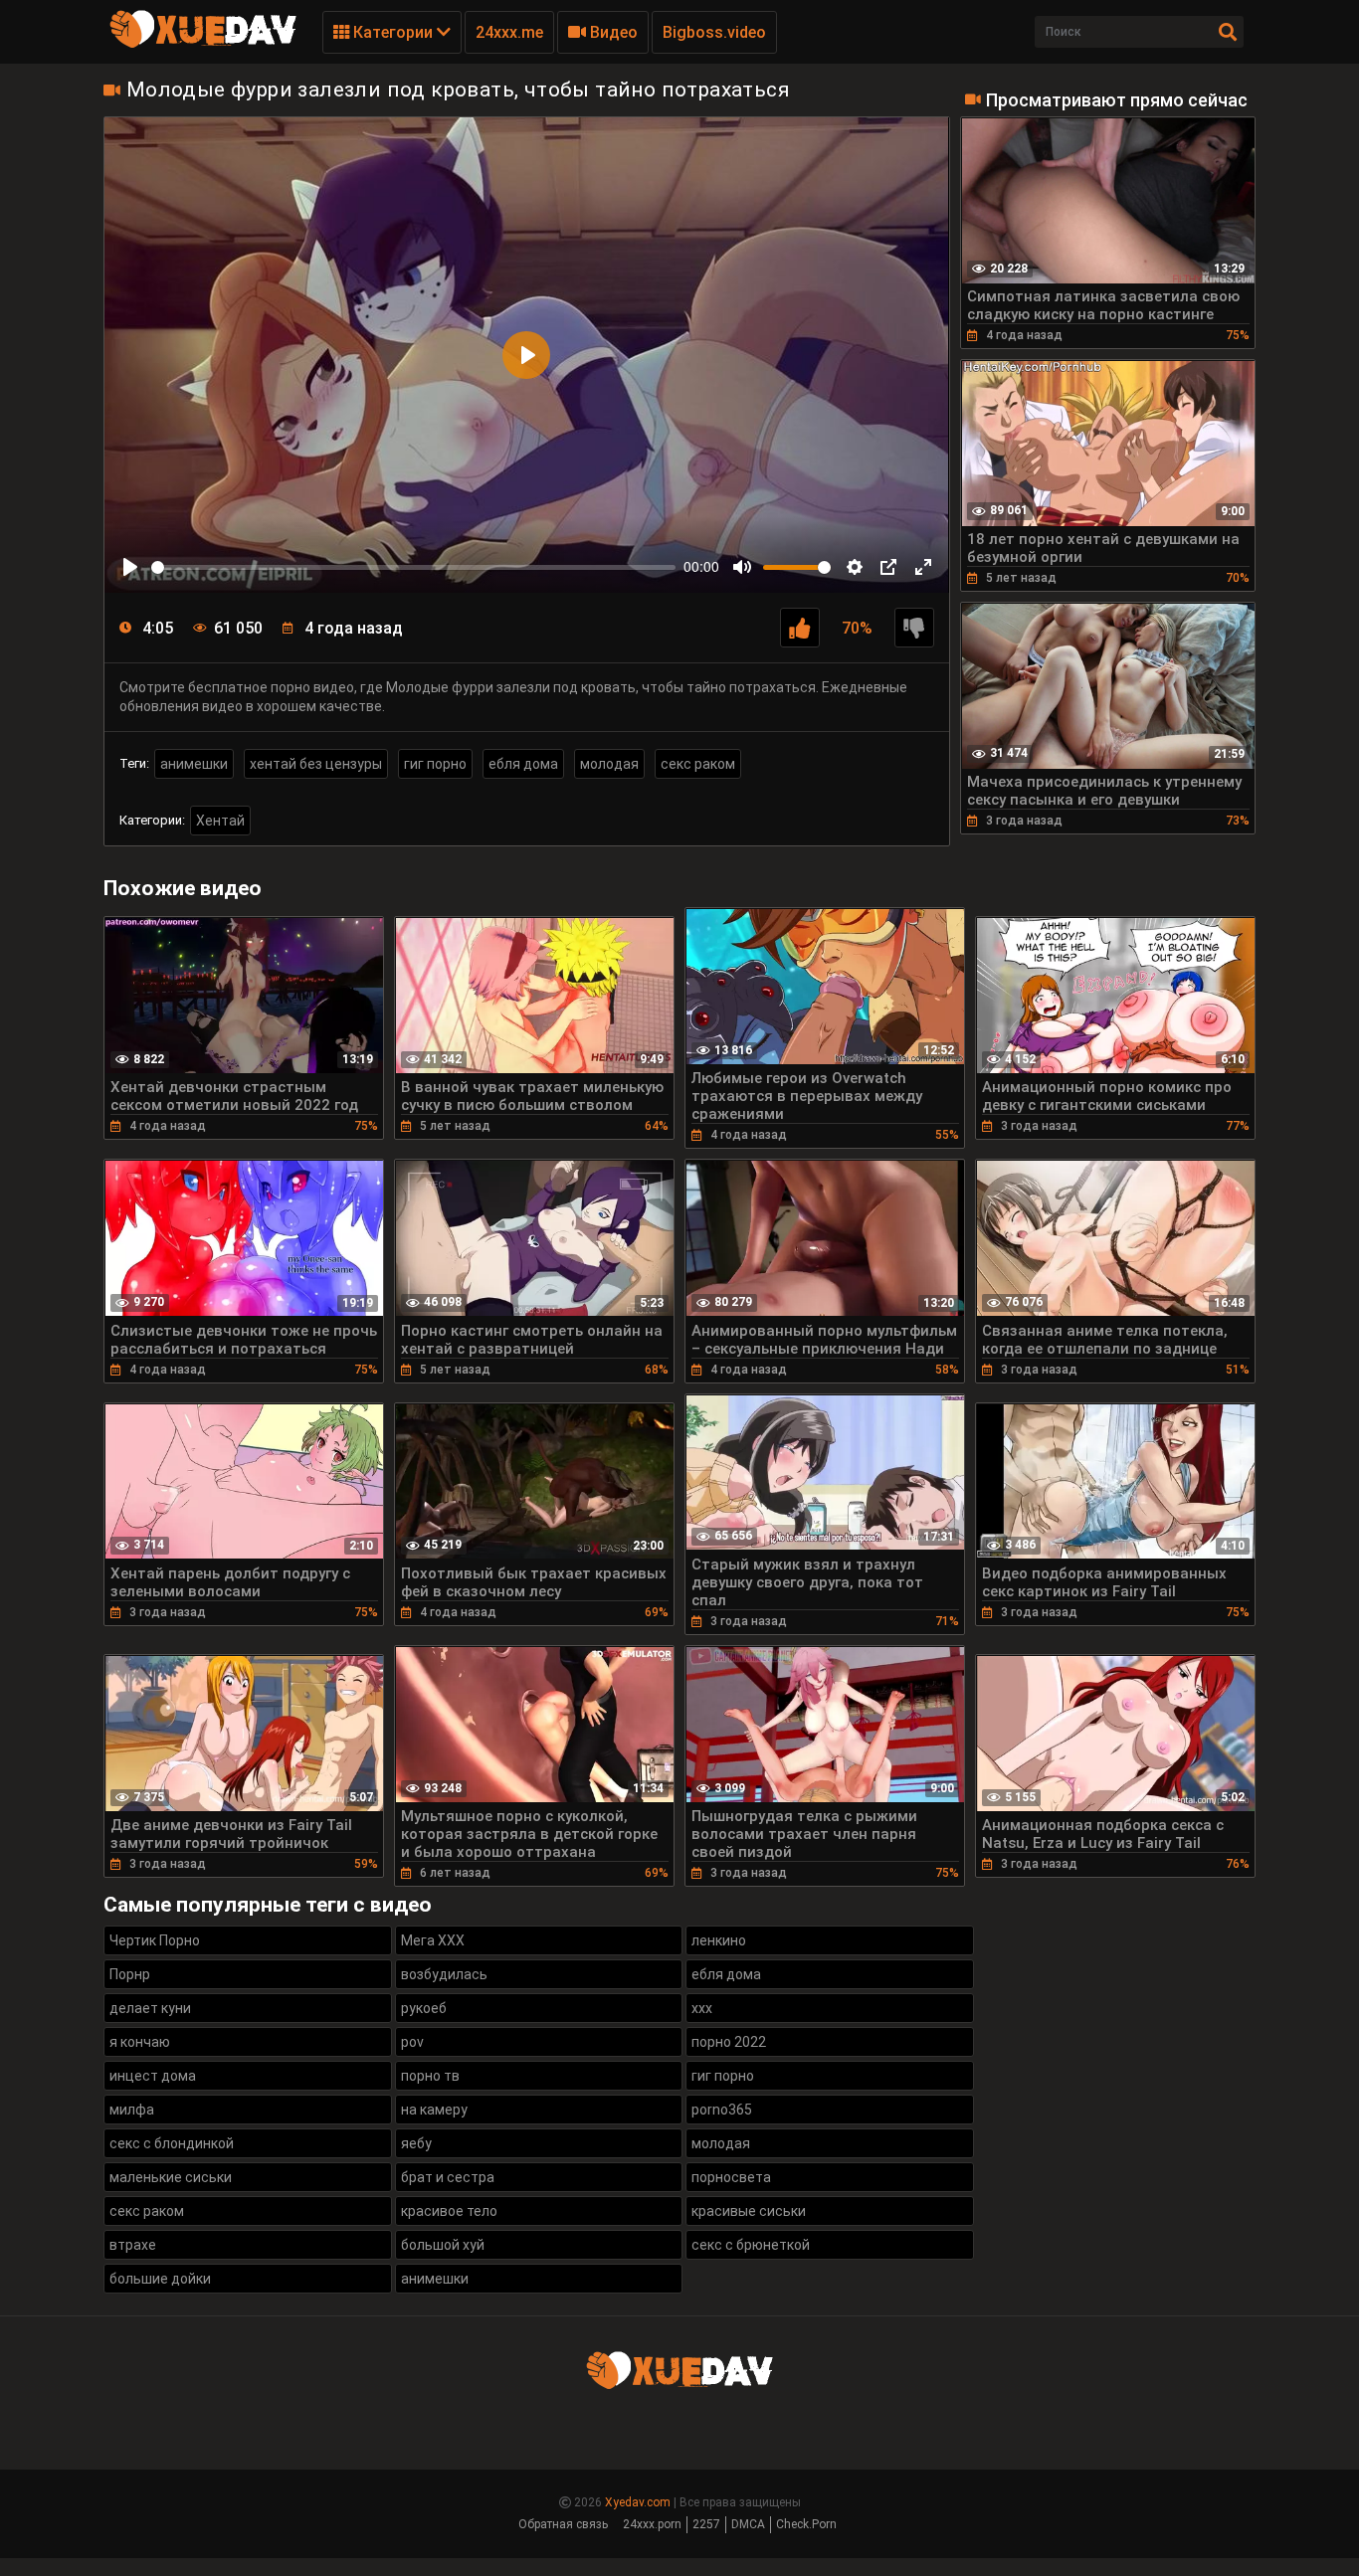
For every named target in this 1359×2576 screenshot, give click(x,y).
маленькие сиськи (171, 2177)
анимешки (194, 764)
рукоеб (424, 2008)
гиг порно (435, 764)
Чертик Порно (155, 1940)
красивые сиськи (749, 2211)
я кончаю (140, 2042)
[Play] (130, 567)
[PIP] (888, 567)
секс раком (698, 764)
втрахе (133, 2245)
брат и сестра (448, 2177)
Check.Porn (806, 2524)
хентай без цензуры (316, 764)
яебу (416, 2143)
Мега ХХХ (433, 1940)
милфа (132, 2110)
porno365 (722, 2110)
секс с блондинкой (172, 2143)
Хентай (220, 821)
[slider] (413, 567)
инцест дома (153, 2076)
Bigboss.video (714, 32)
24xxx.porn (652, 2524)
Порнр (130, 1974)
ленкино (719, 1940)
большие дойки (160, 2279)
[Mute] (742, 567)
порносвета (731, 2177)
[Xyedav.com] (203, 45)
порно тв (430, 2076)
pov (412, 2042)
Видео (612, 32)
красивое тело (449, 2211)
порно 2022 (729, 2042)
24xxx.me (509, 32)
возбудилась (444, 1974)
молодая (609, 764)
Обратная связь (563, 2524)
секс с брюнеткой (751, 2245)
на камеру (434, 2110)
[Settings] (855, 567)
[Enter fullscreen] (923, 567)
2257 (706, 2524)
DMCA (748, 2524)
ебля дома (523, 764)
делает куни (150, 2008)
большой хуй (443, 2245)
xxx (702, 2008)
